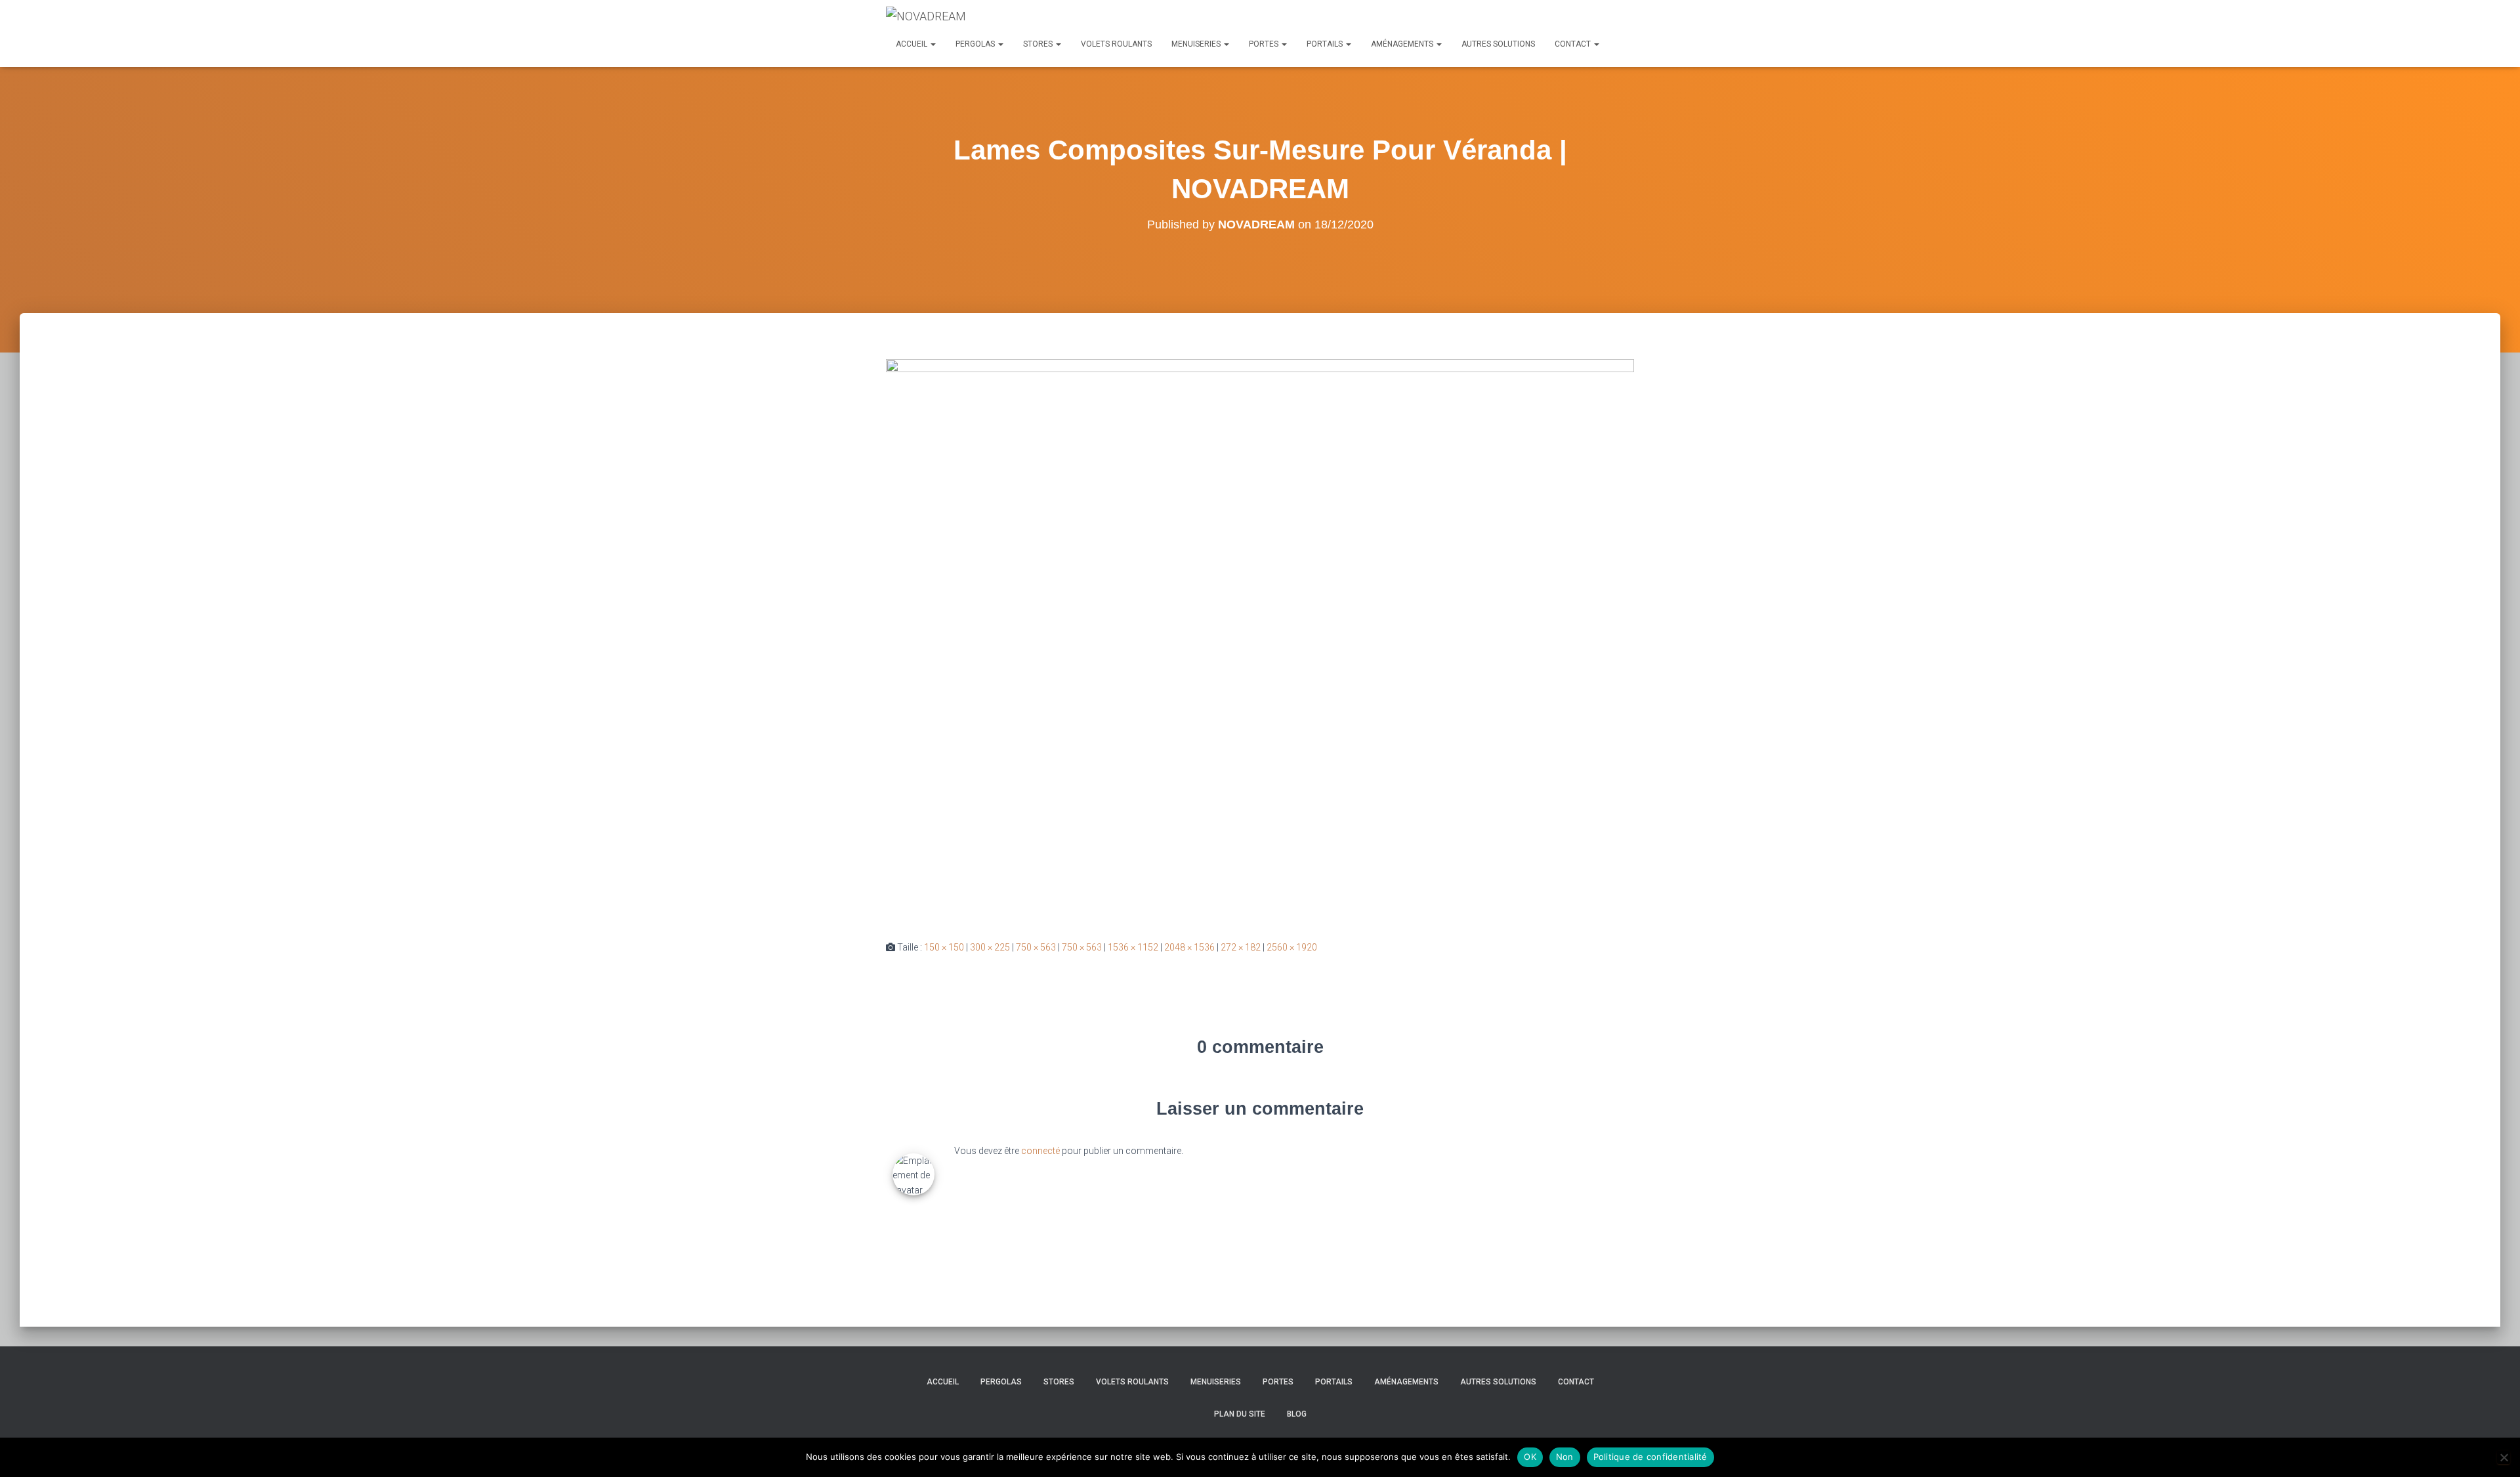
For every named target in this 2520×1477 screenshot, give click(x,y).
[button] (933, 44)
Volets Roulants (1116, 44)
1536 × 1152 (1133, 947)
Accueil (913, 44)
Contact (1574, 44)
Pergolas (976, 44)
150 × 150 (944, 947)
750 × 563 (1036, 947)
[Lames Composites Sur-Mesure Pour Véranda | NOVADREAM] (1260, 639)
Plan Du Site (1240, 1414)
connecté (1040, 1151)
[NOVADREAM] (926, 16)
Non (1565, 1457)
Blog (1297, 1414)
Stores (1039, 44)
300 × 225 (990, 947)
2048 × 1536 (1189, 947)
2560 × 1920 (1292, 947)
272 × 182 (1241, 947)
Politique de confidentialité (1650, 1457)
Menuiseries (1197, 44)
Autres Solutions (1498, 44)
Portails (1326, 44)
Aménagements (1403, 44)
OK (1530, 1457)
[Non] (2504, 1457)
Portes (1265, 44)
